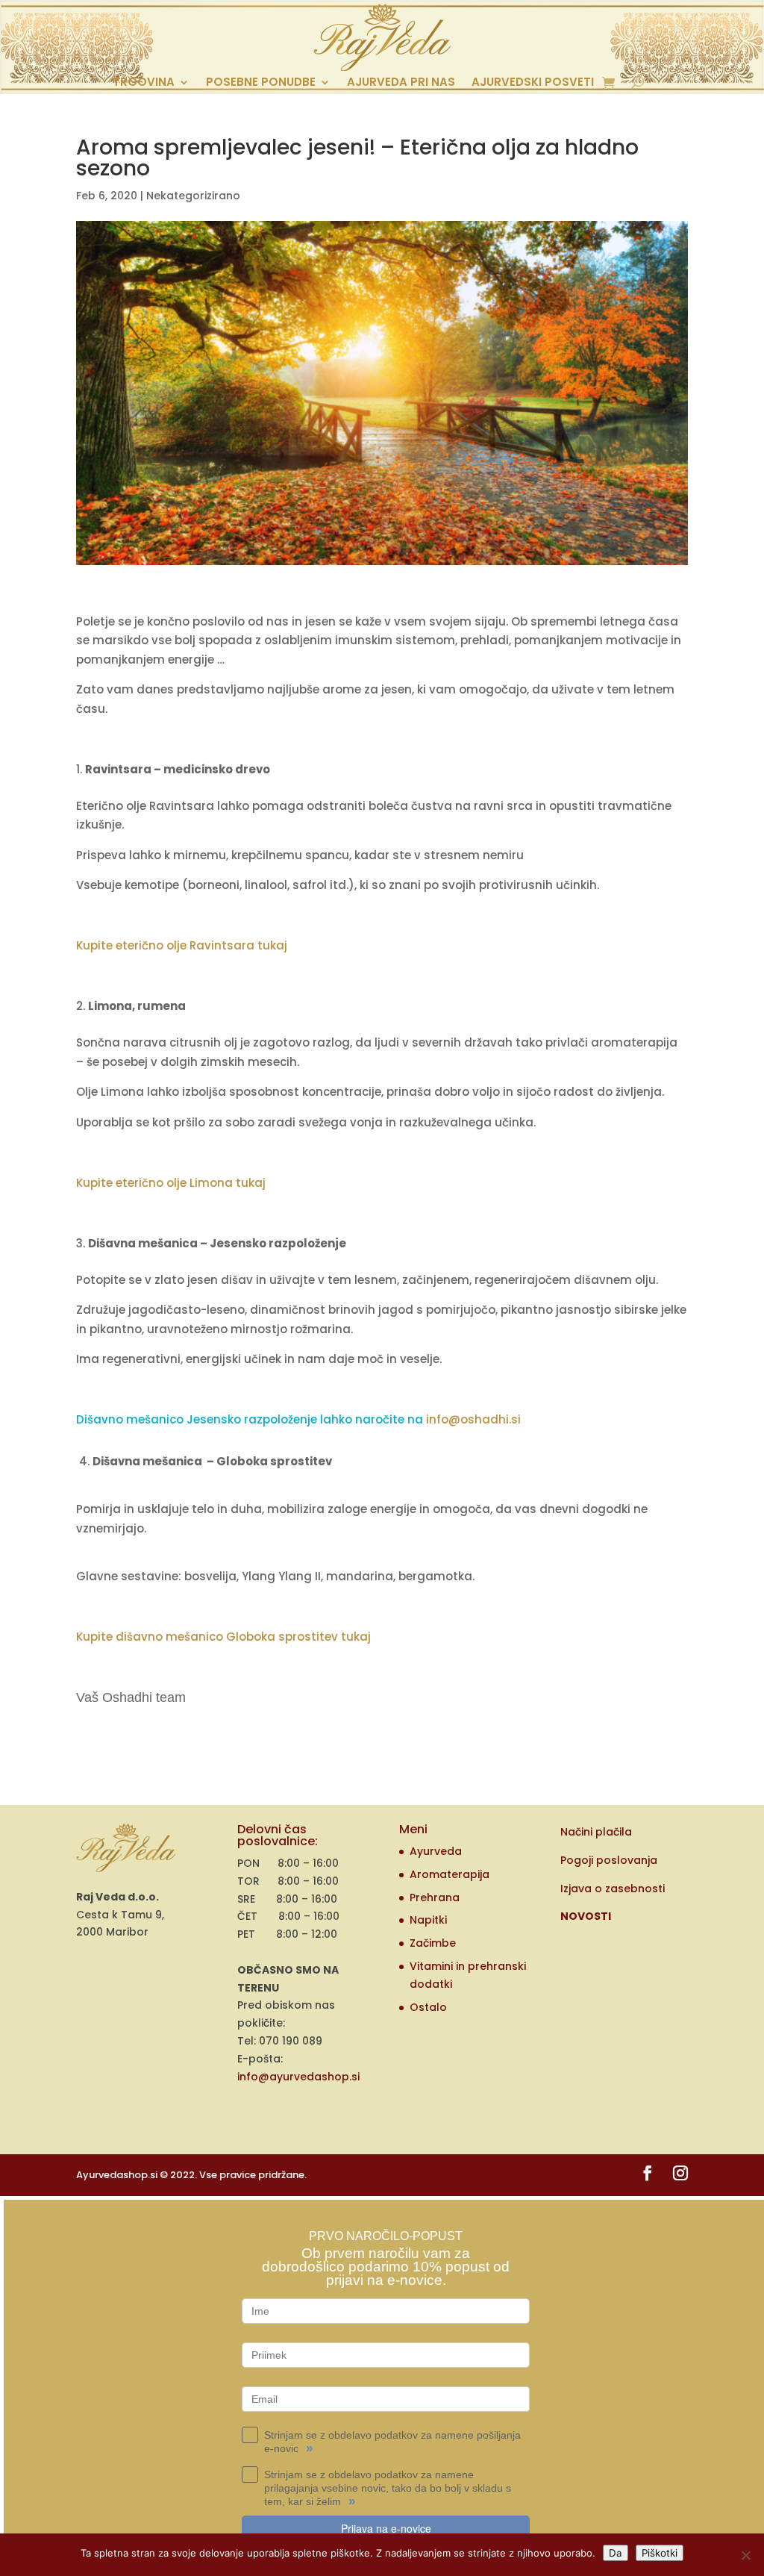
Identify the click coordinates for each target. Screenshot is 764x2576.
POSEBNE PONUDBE (261, 83)
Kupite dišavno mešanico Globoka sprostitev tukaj (223, 1637)
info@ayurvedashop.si (298, 2077)
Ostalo (428, 2007)
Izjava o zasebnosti (613, 1889)
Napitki (428, 1920)
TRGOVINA (144, 83)
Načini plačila (596, 1832)
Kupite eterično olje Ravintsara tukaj (182, 945)
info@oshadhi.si (473, 1419)
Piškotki (660, 2553)
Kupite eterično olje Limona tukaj (171, 1183)
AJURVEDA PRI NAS (401, 83)
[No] (745, 2555)
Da (616, 2553)
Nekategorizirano (193, 196)
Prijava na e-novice (386, 2528)
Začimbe (433, 1943)
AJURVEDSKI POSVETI (533, 83)
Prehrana (435, 1897)
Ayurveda (436, 1851)
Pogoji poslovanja (609, 1860)
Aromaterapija (450, 1874)
